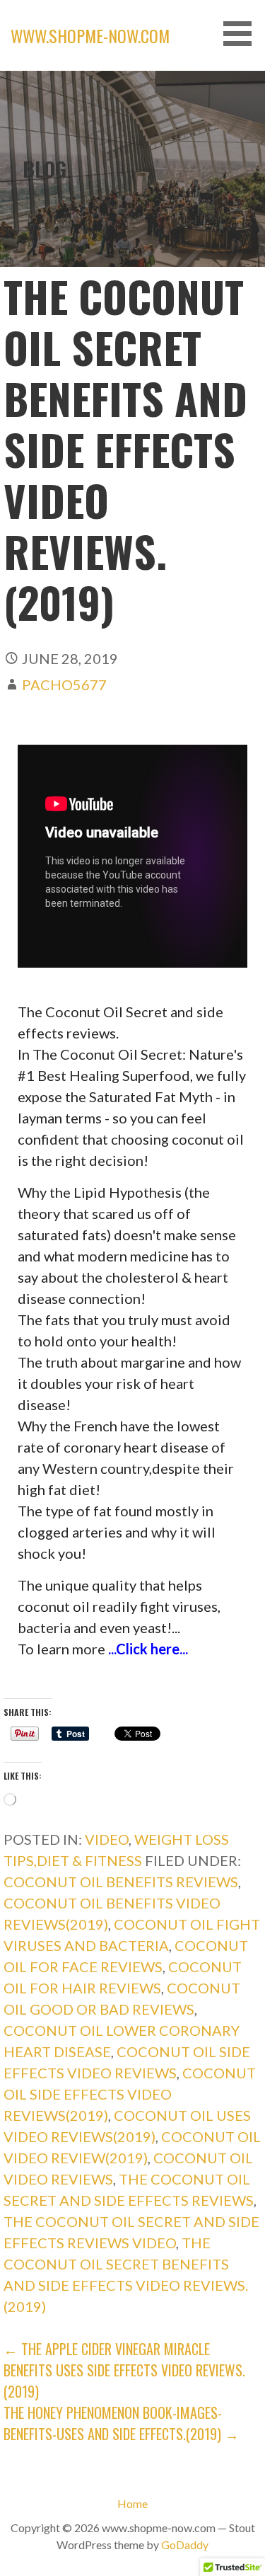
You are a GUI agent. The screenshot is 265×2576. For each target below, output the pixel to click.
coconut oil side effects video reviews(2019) (130, 2094)
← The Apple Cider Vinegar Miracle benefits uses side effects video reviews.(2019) (124, 2370)
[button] (242, 34)
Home (132, 2503)
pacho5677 (64, 685)
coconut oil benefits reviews (121, 1882)
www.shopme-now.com (90, 35)
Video (107, 1839)
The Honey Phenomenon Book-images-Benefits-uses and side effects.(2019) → (121, 2423)
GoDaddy (185, 2544)
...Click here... (148, 1649)
